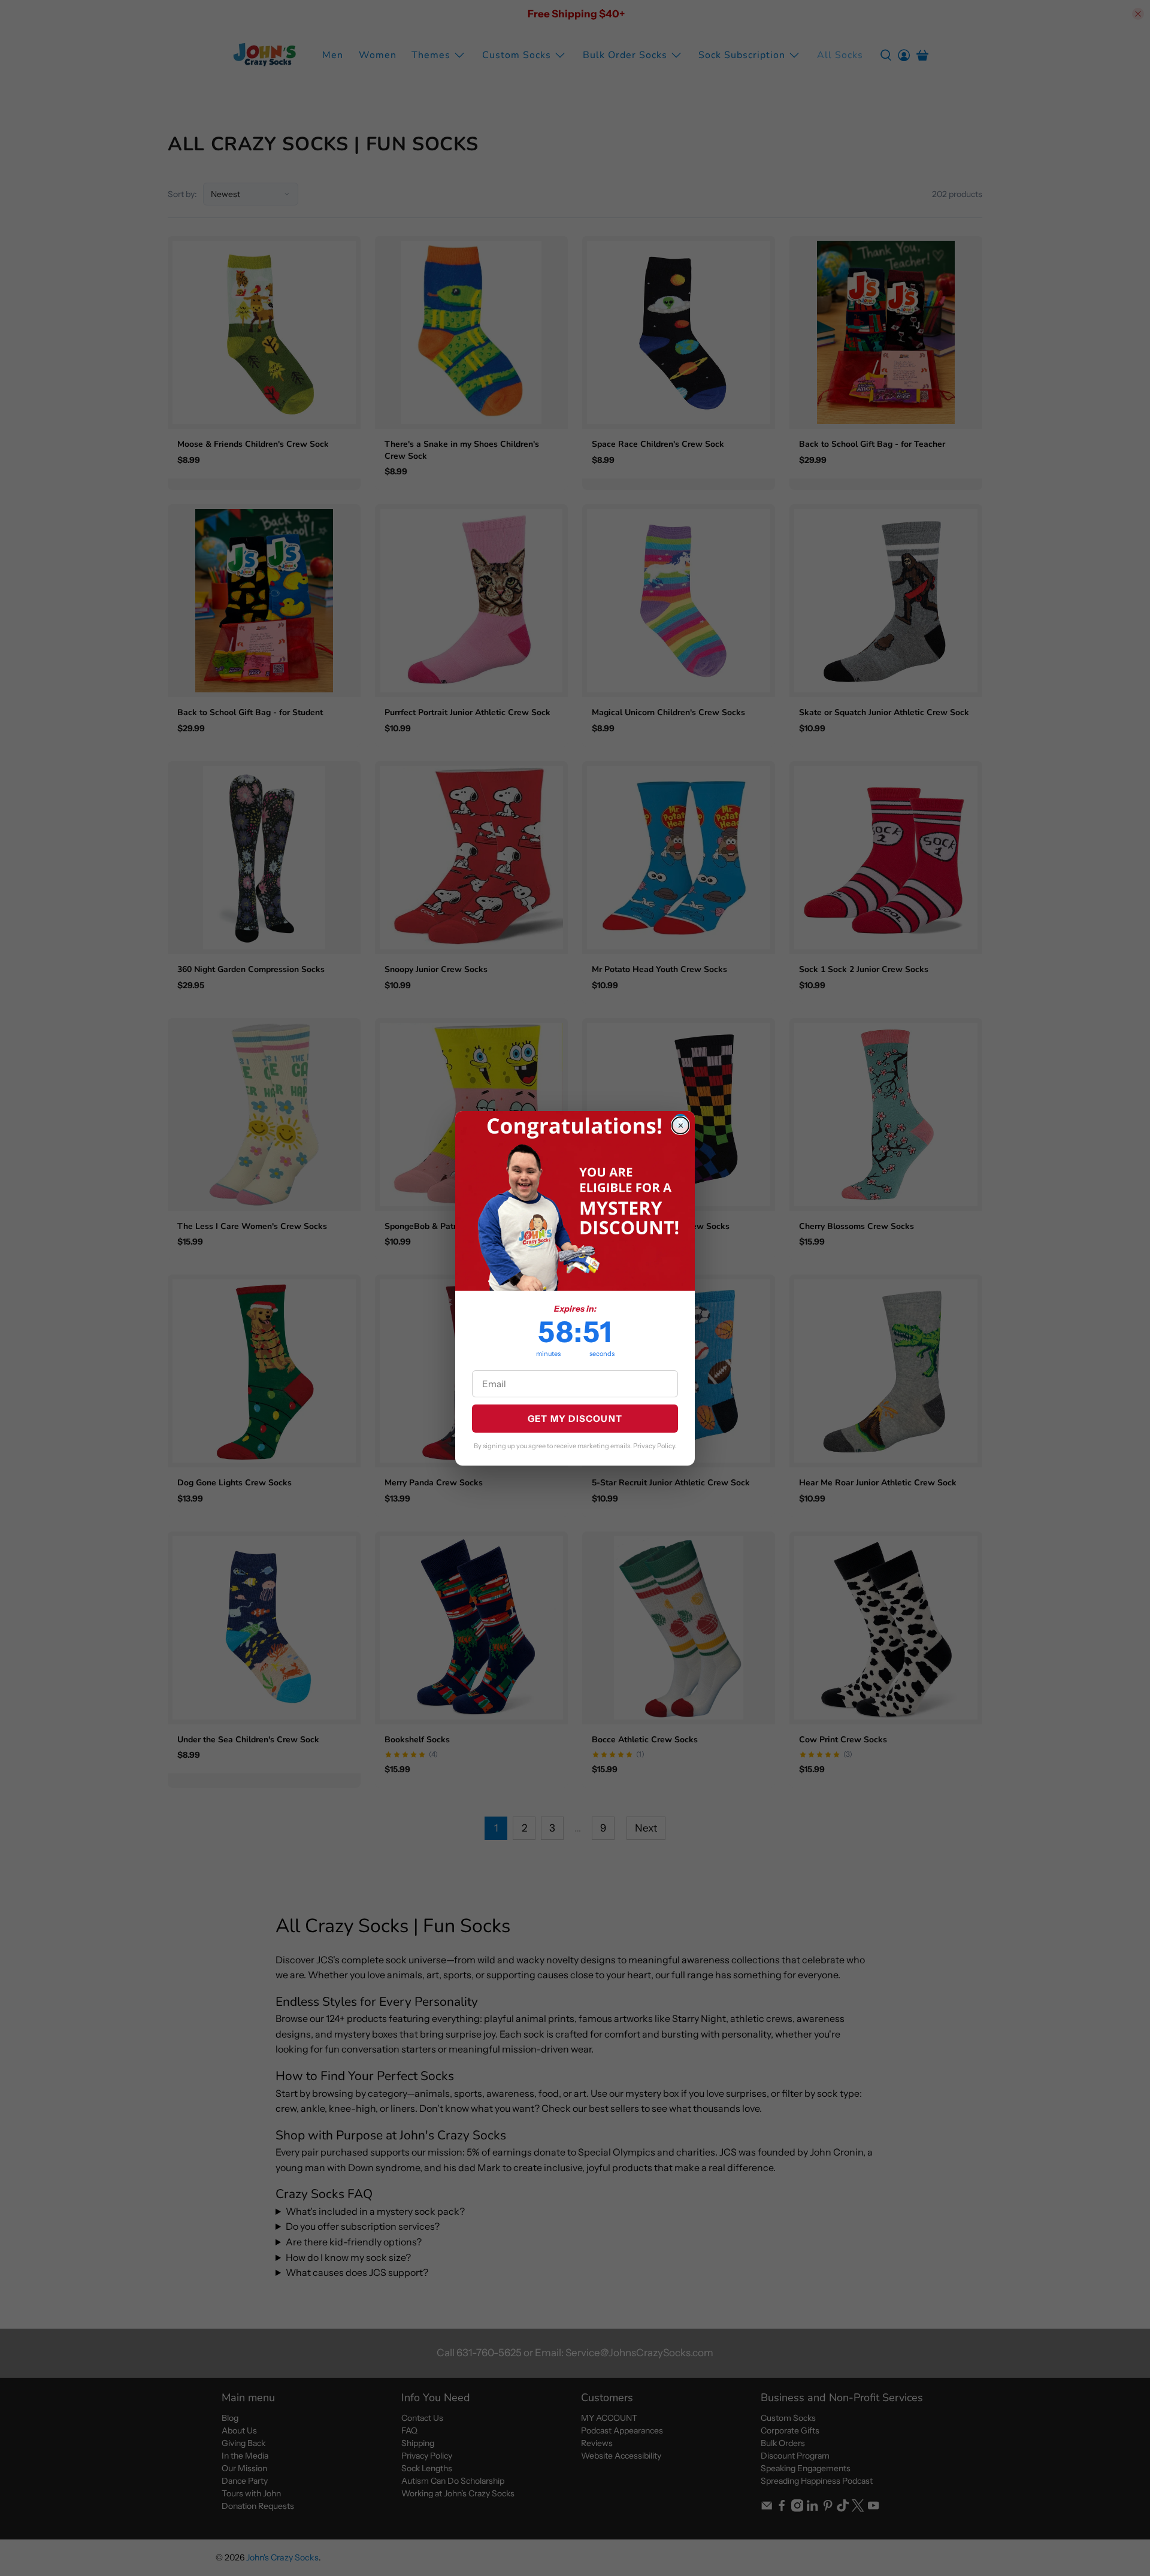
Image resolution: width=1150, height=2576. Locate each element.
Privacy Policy (654, 1446)
